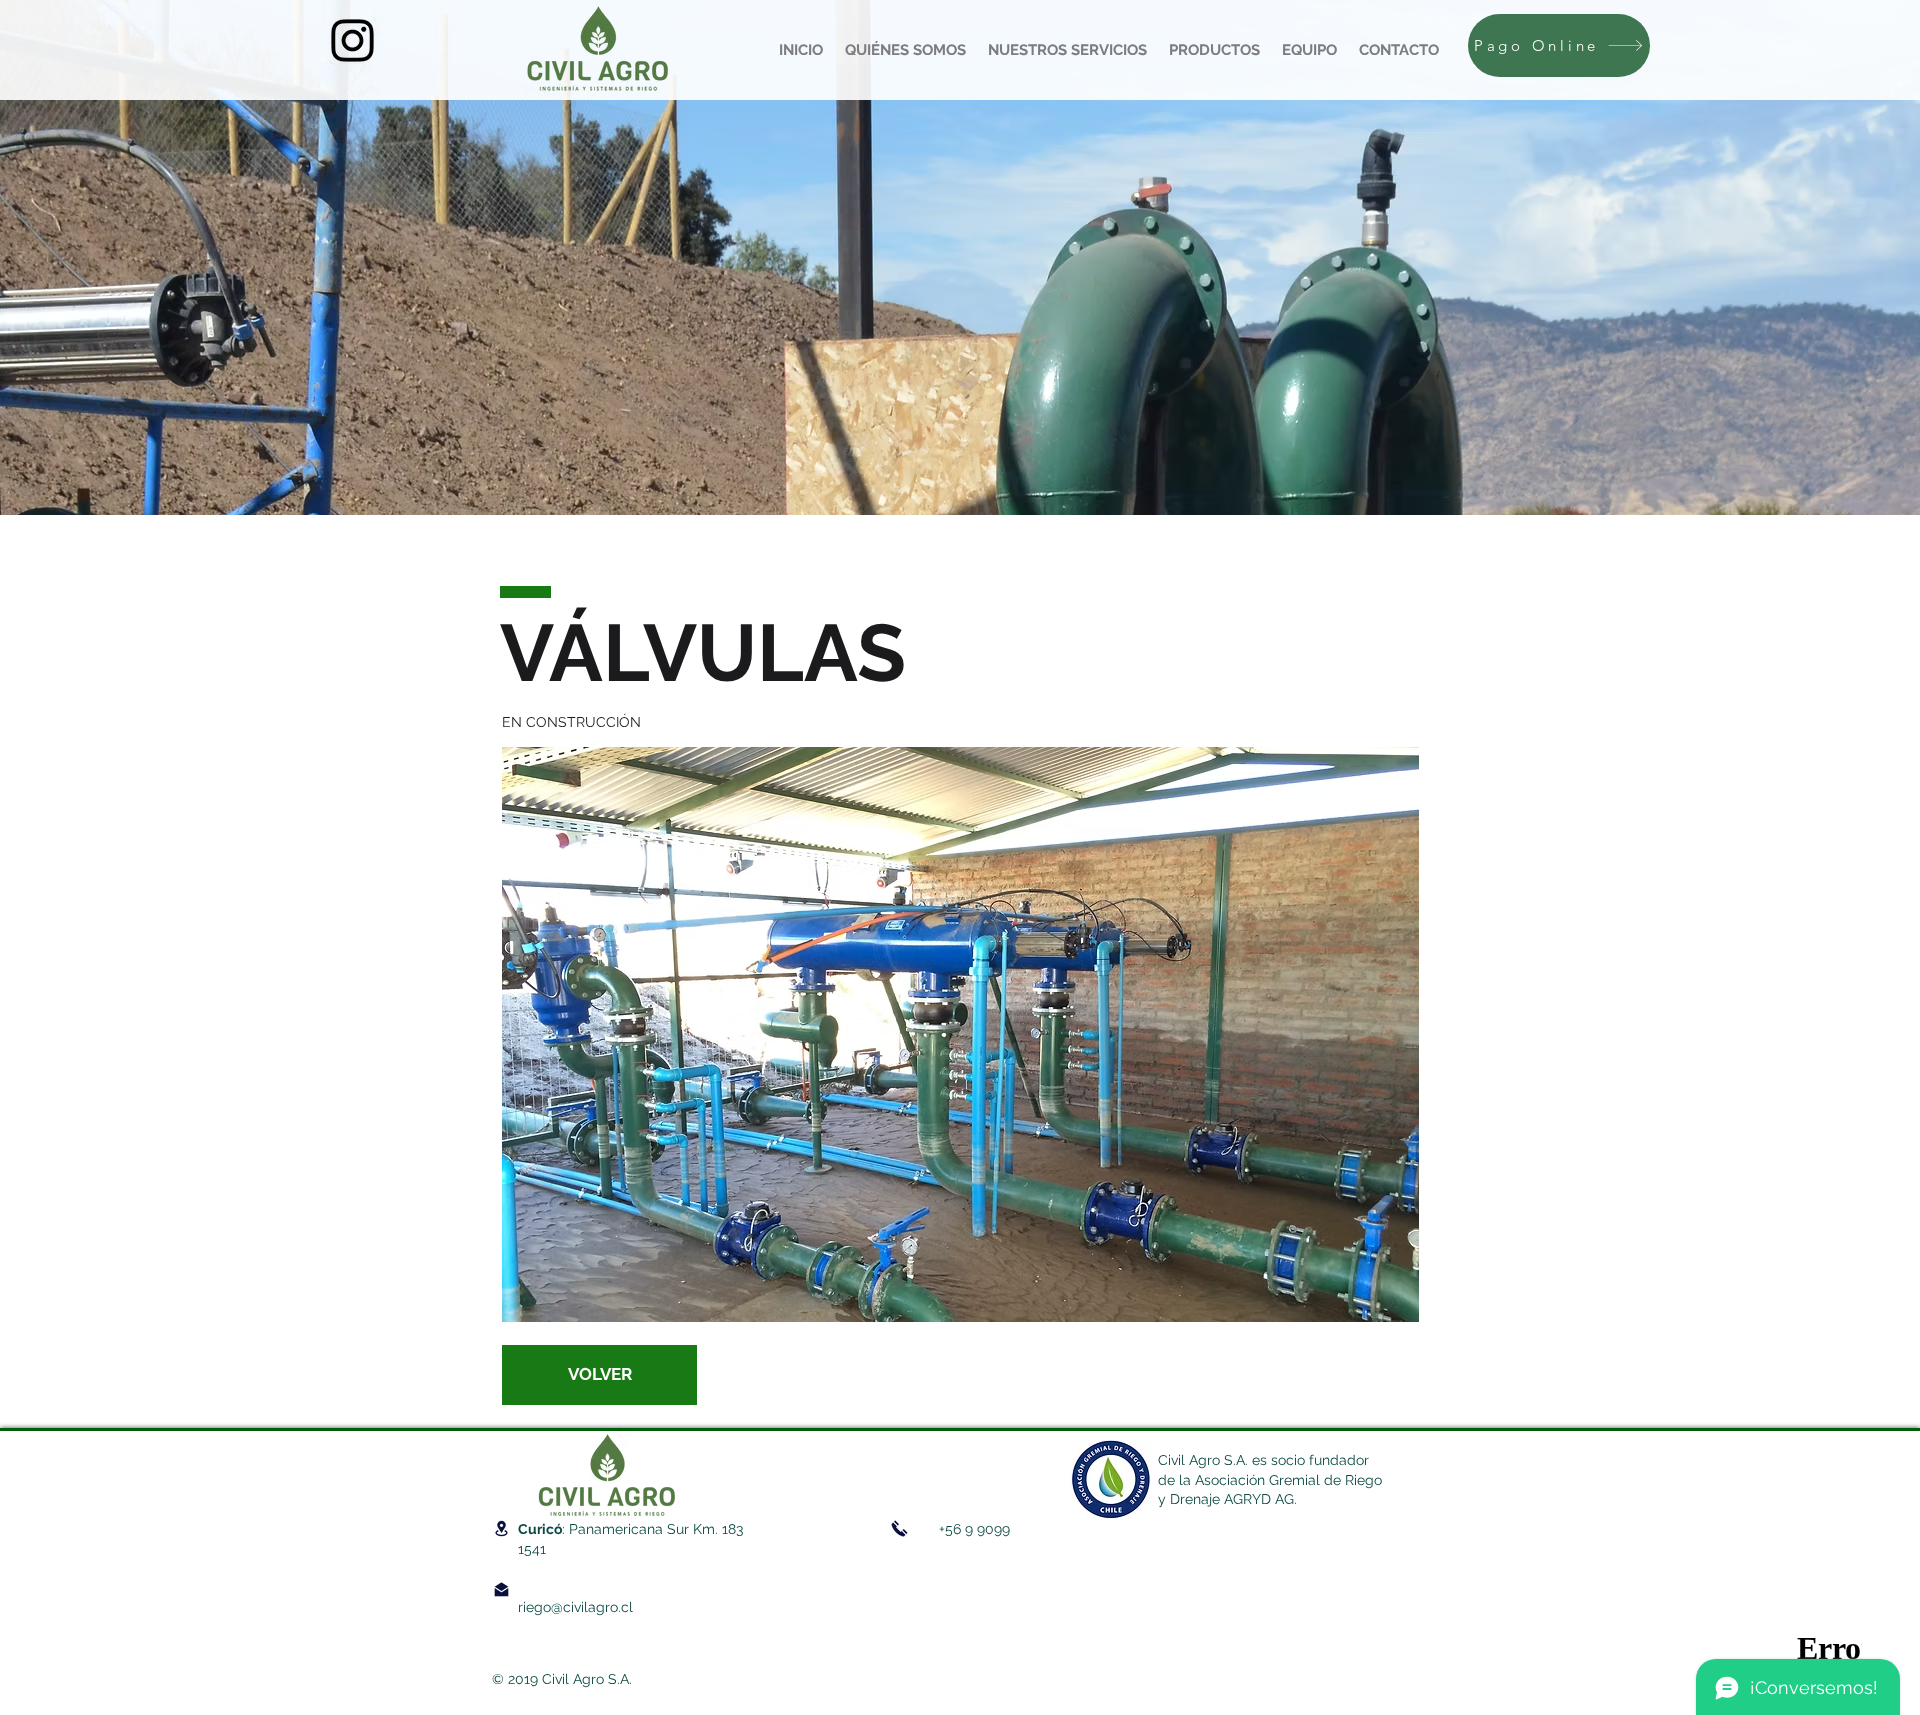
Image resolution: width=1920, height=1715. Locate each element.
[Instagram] (352, 40)
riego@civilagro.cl (575, 1607)
